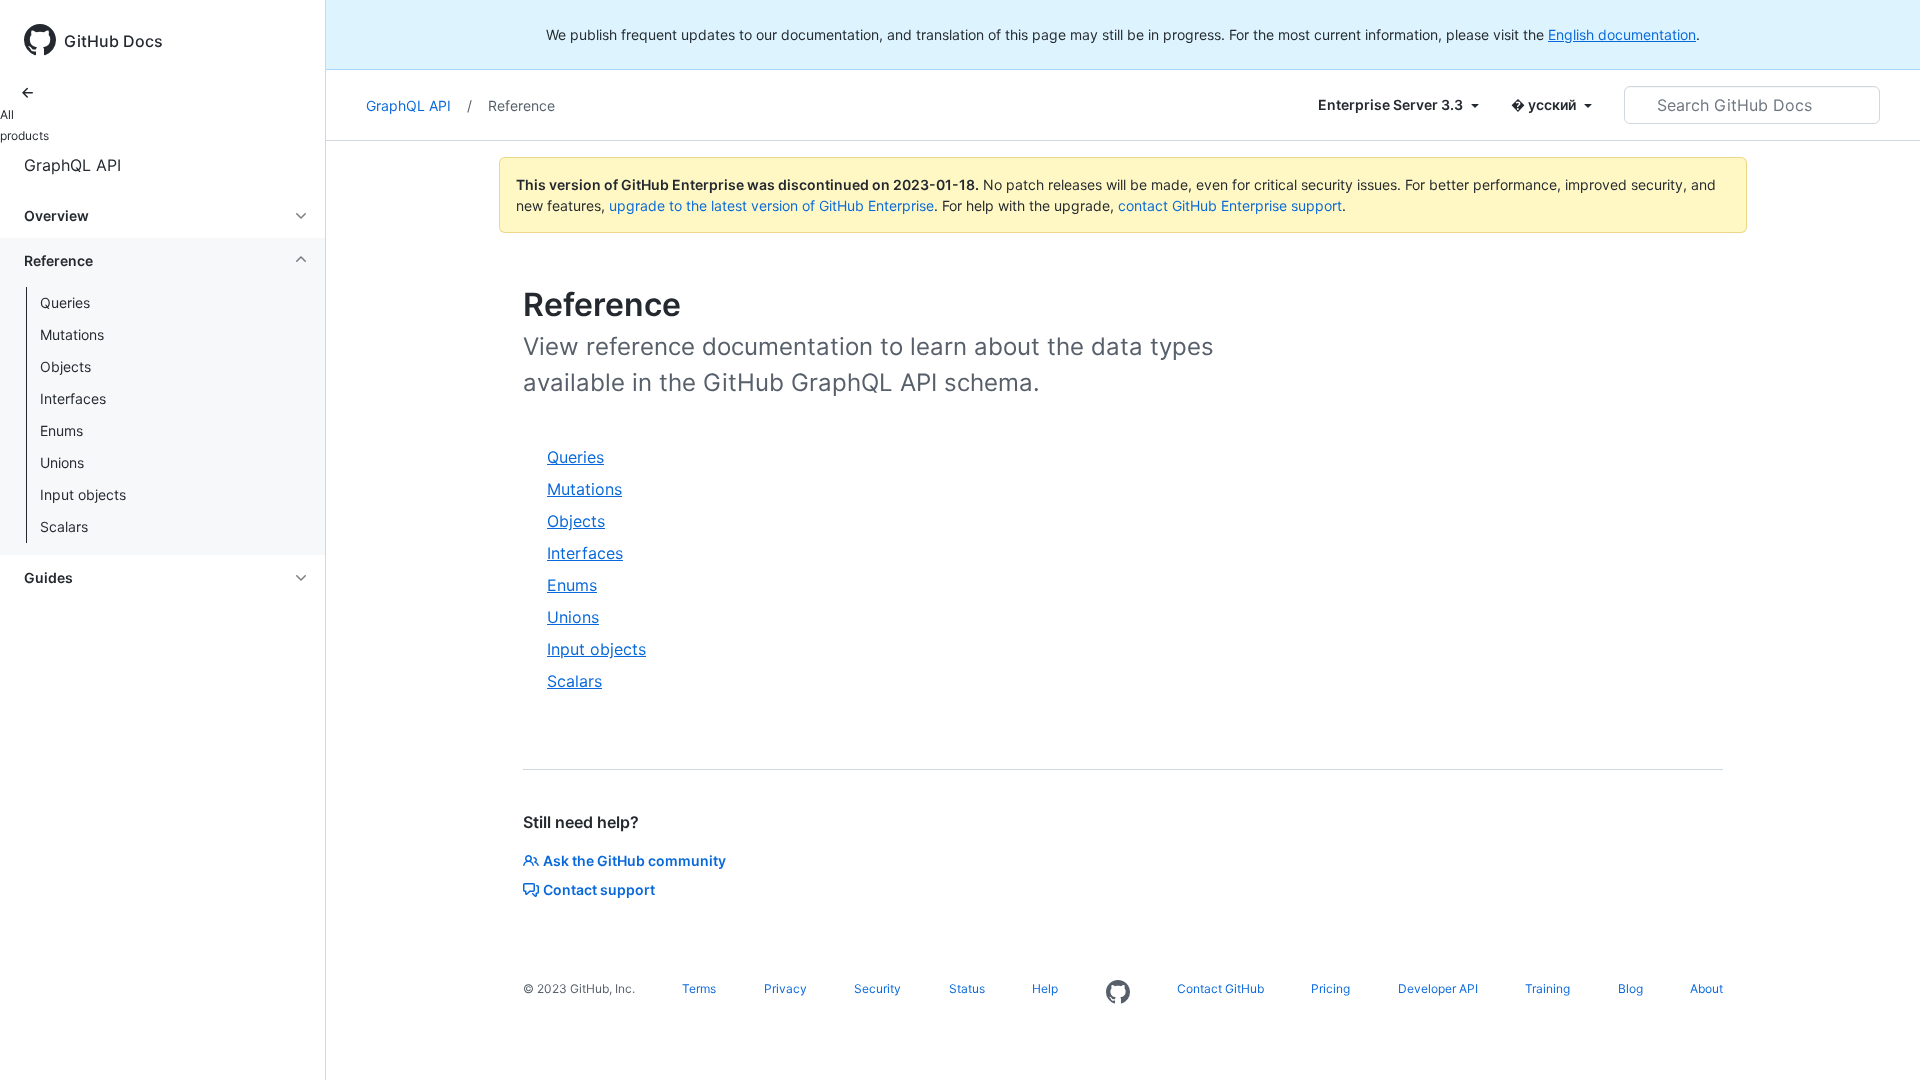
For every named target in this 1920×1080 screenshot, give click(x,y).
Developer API (1438, 988)
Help (1045, 988)
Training (1547, 988)
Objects (65, 366)
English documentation (1622, 34)
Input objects (83, 494)
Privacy (785, 988)
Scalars (64, 526)
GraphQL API (72, 165)
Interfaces (73, 398)
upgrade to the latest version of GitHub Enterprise (771, 205)
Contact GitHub (1220, 988)
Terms (699, 988)
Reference (521, 105)
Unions (62, 462)
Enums (61, 430)
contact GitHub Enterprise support (1230, 205)
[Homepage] (1118, 993)
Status (967, 988)
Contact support (599, 889)
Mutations (72, 334)
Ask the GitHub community (634, 860)
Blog (1630, 988)
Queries (65, 302)
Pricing (1330, 988)
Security (877, 988)
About (1706, 988)
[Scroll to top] (1876, 1036)
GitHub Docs (113, 41)
